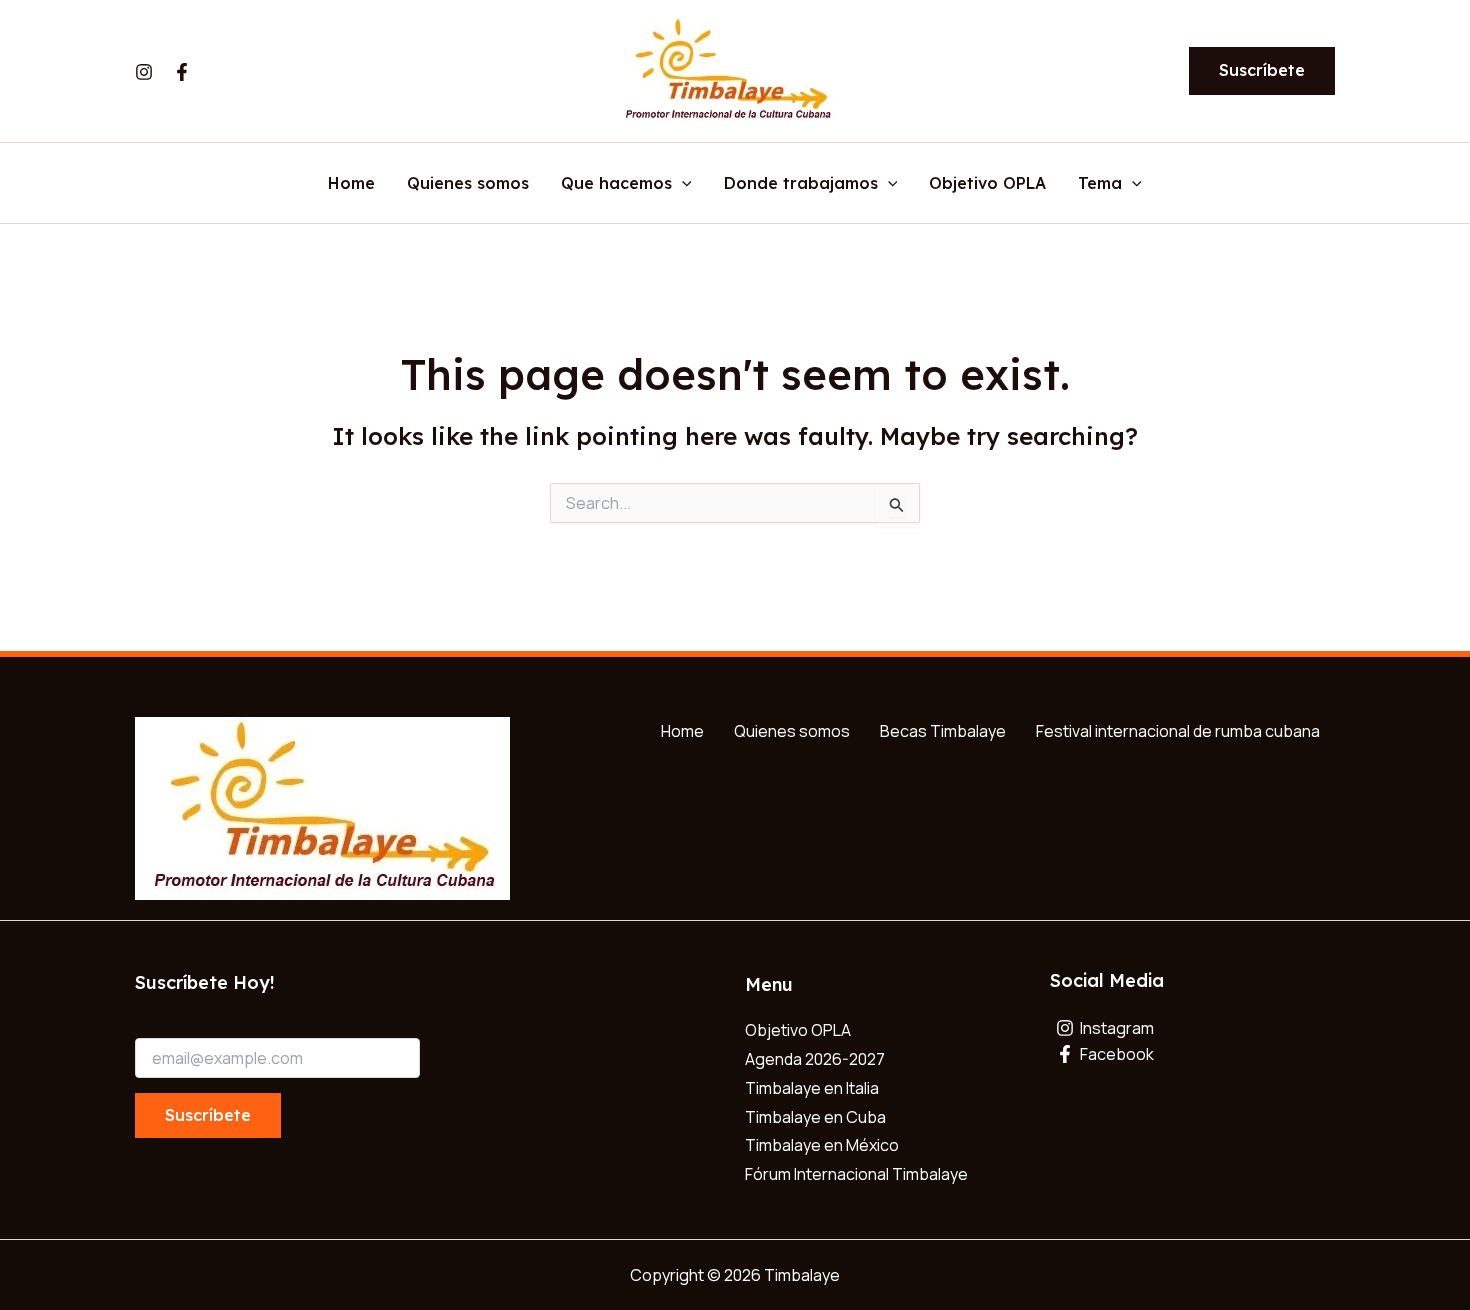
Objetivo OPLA (987, 184)
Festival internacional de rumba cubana (1178, 731)
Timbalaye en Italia (812, 1088)
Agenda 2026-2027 (815, 1059)
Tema (1100, 184)
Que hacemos (616, 184)
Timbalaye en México (822, 1145)
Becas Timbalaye (943, 731)
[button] (1262, 71)
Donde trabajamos (801, 184)
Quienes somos (468, 184)
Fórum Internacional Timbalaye (856, 1174)
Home (351, 184)
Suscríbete (208, 1115)
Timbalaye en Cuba (815, 1117)
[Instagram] (144, 72)
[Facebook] (182, 72)
